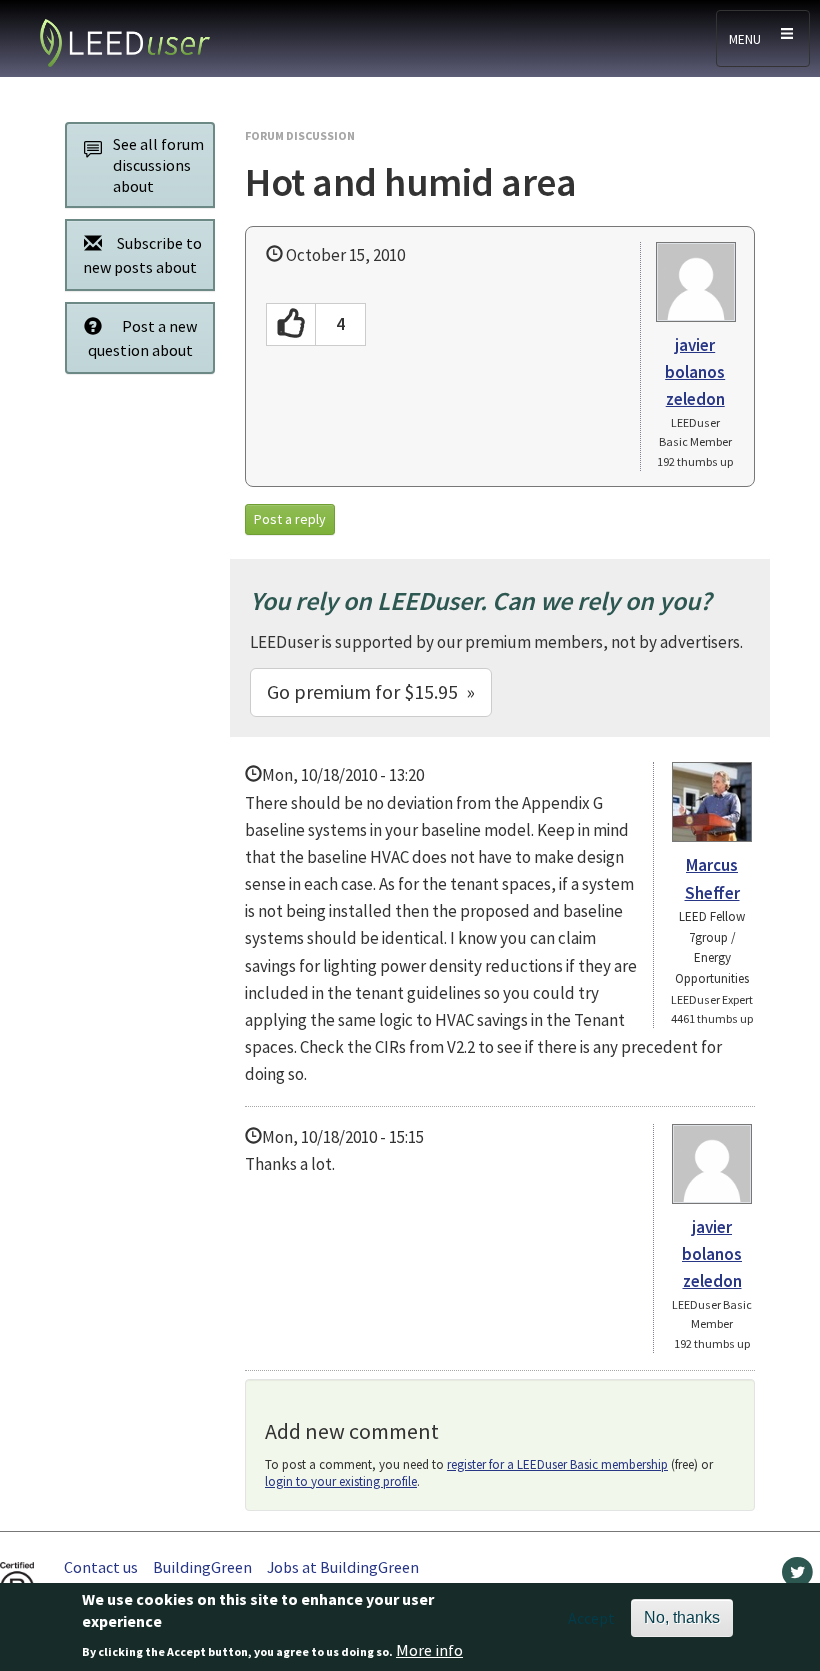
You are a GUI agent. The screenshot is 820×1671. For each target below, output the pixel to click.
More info (429, 1650)
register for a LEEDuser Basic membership (557, 1464)
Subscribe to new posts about (142, 255)
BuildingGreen (202, 1567)
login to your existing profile (341, 1481)
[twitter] (797, 1577)
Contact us (101, 1567)
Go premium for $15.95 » (371, 691)
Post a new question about (143, 338)
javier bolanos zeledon (695, 372)
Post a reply (290, 519)
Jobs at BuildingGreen (343, 1567)
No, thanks (682, 1617)
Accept (591, 1618)
